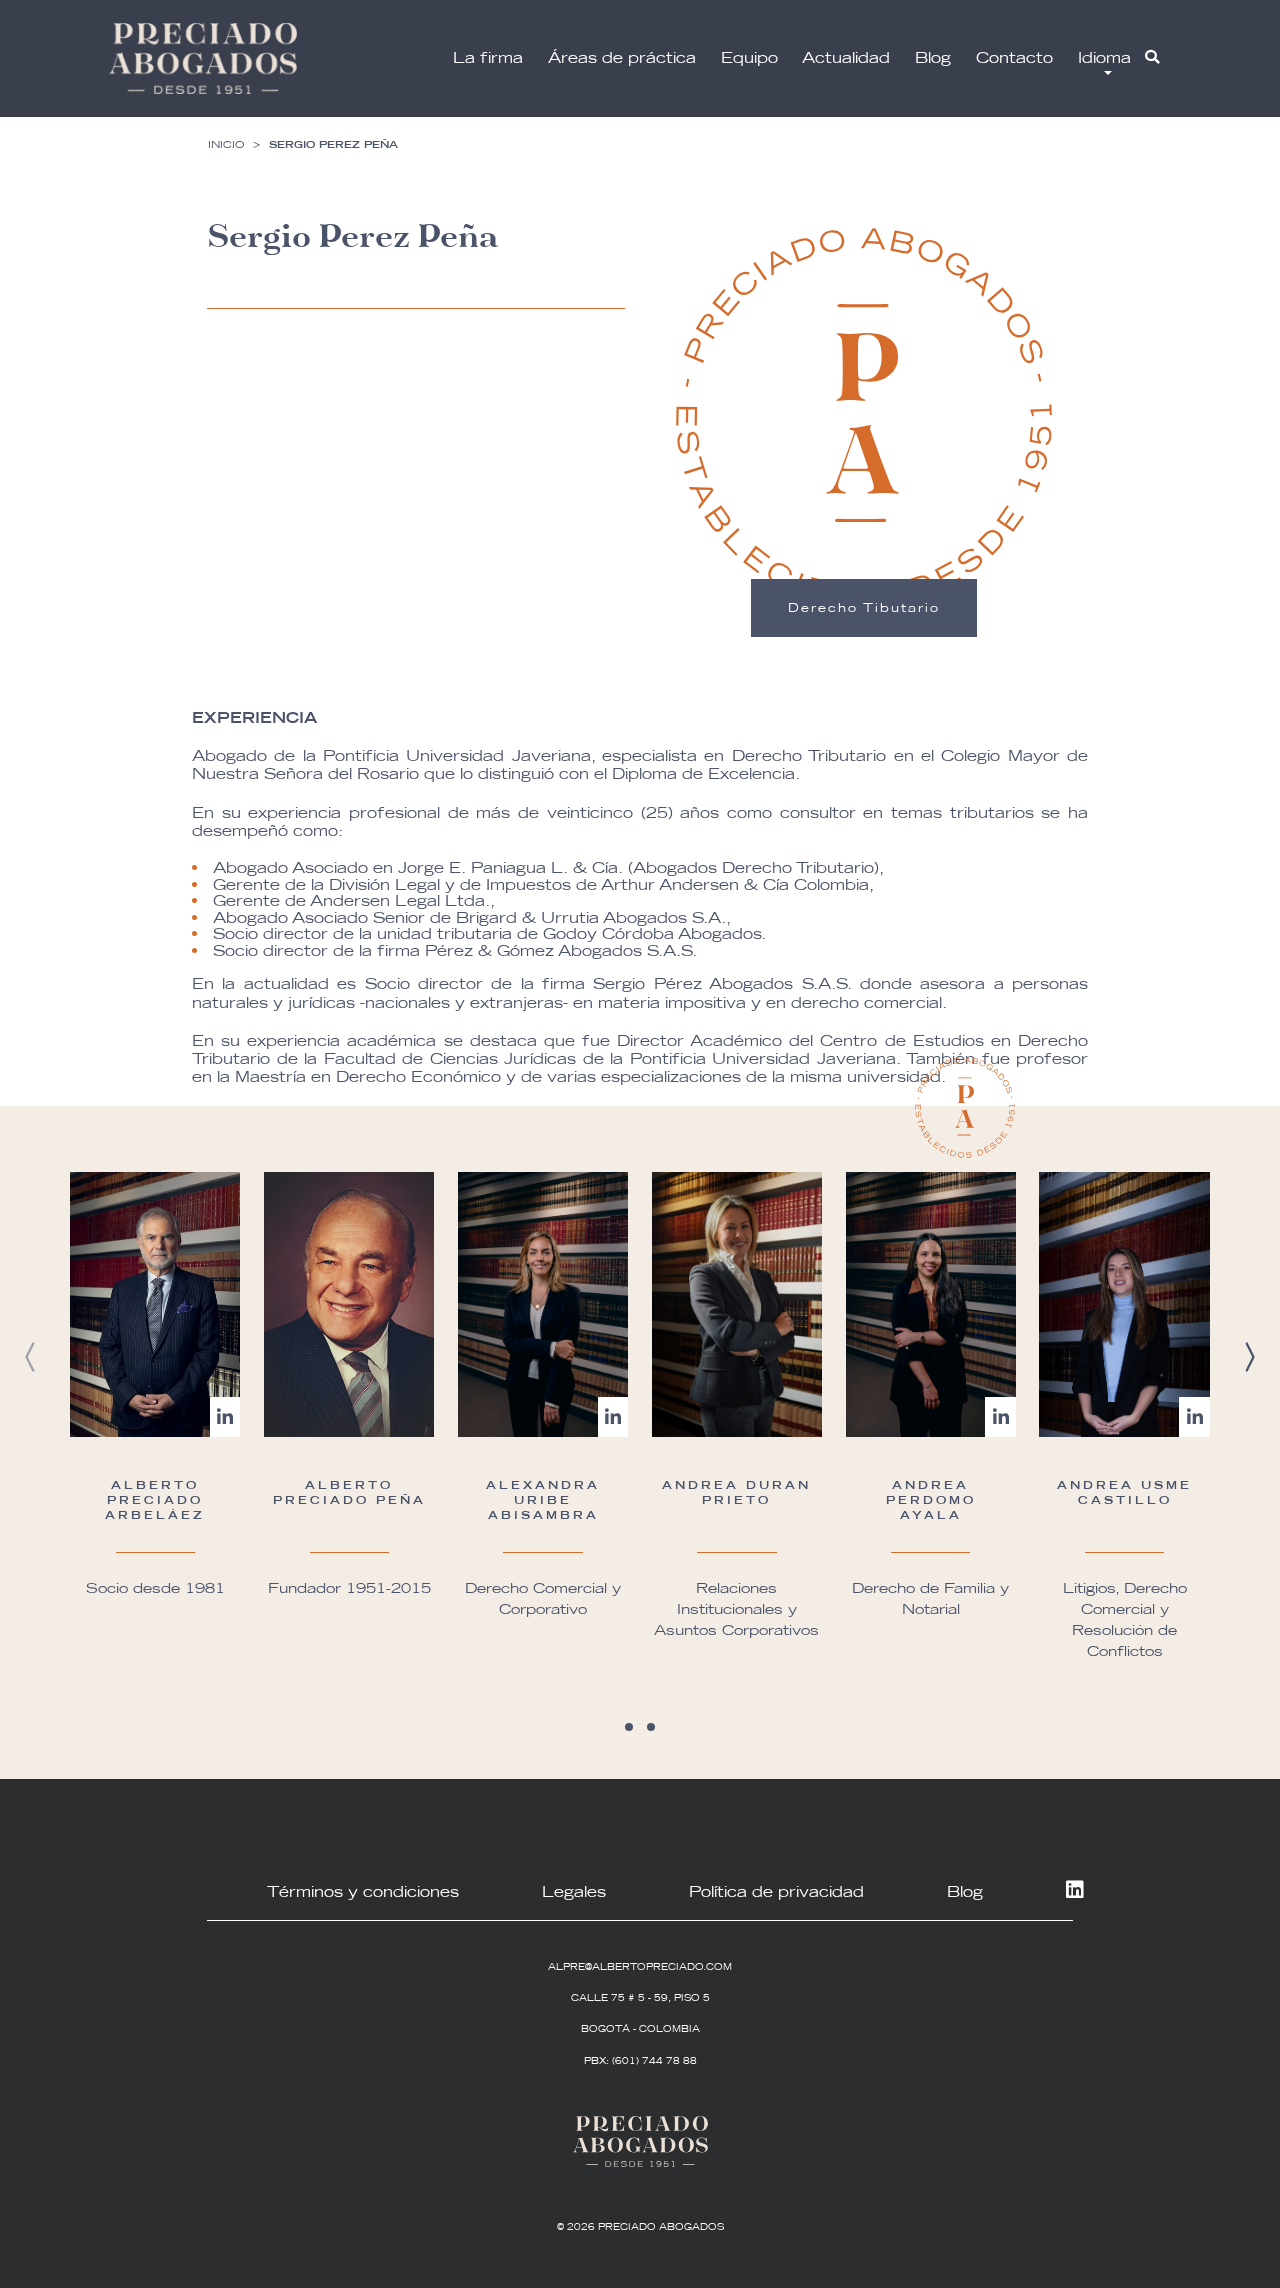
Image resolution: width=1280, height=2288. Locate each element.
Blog (933, 57)
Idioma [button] (1104, 57)
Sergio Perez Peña (333, 144)
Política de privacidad (776, 1891)
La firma (488, 57)
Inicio (226, 144)
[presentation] (31, 1357)
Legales (574, 1891)
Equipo (749, 57)
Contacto (1014, 57)
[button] (629, 1727)
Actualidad (846, 57)
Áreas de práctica (622, 57)
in (1072, 1890)
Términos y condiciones (363, 1891)
